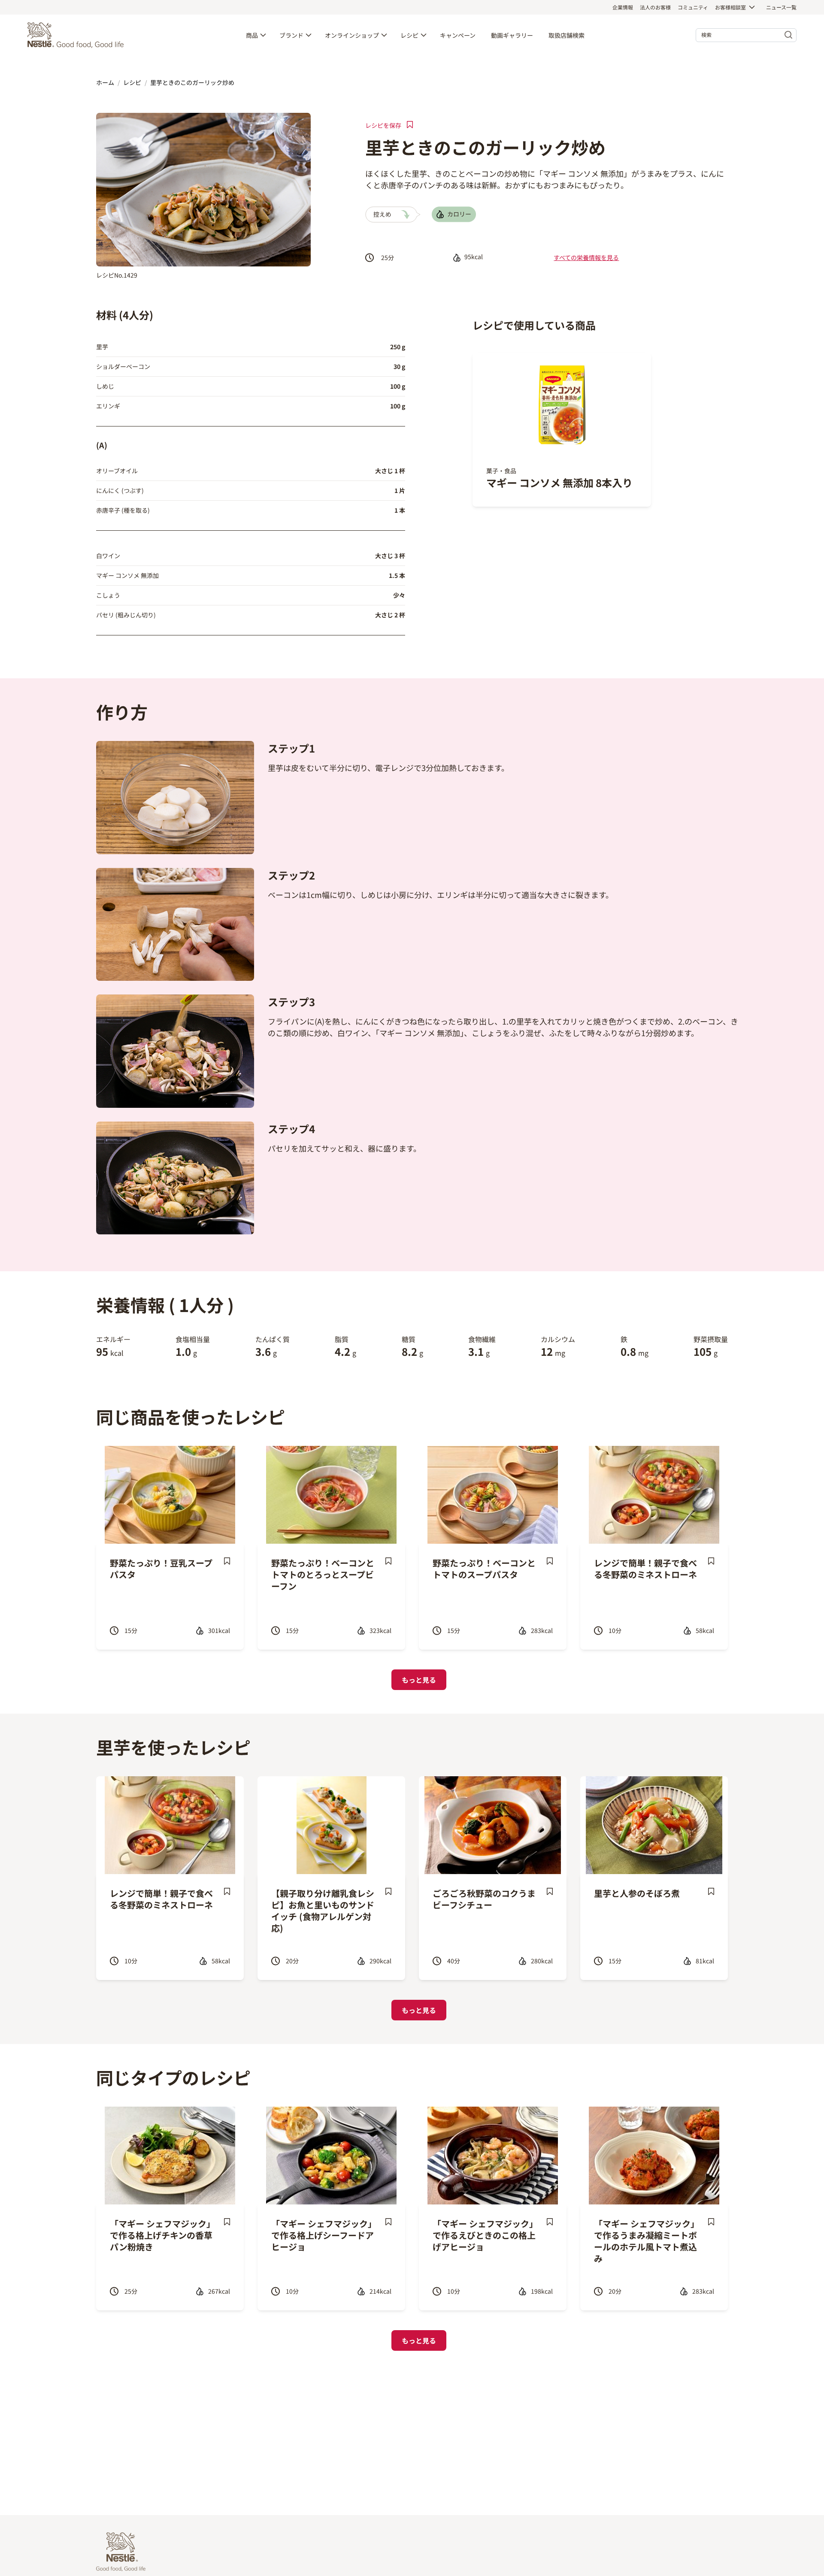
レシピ (409, 35)
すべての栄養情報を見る (586, 257)
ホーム (105, 82)
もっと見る (419, 1680)
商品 (252, 35)
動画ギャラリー (512, 35)
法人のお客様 (655, 7)
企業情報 (623, 7)
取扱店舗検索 (566, 35)
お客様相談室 (730, 7)
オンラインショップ (352, 35)
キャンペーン (458, 35)
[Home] (78, 35)
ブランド (291, 35)
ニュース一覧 (781, 7)
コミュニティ (693, 7)
